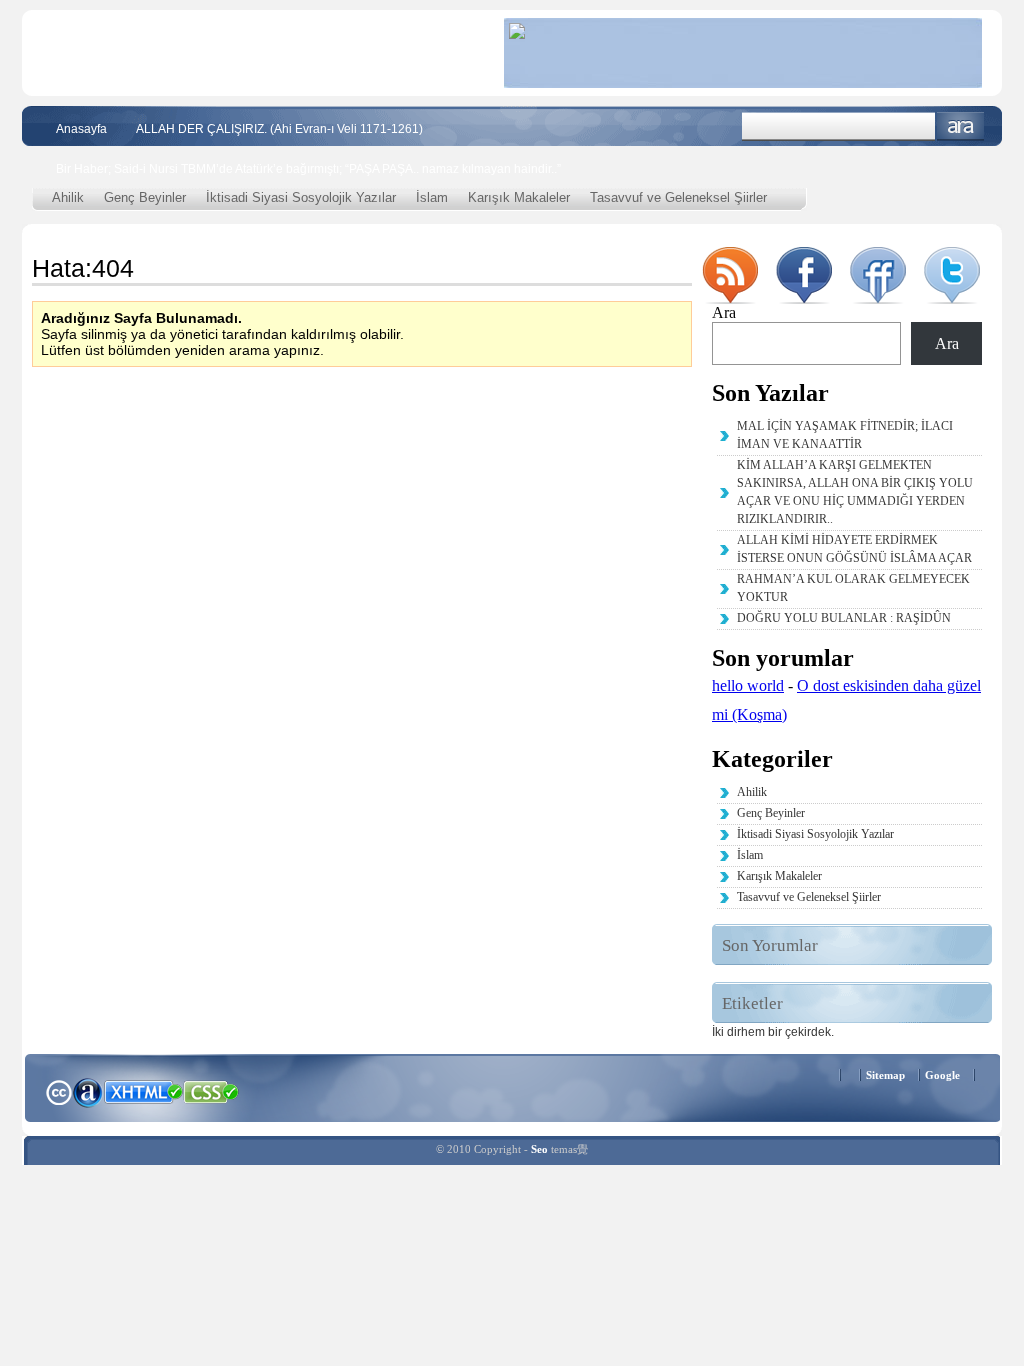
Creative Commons (58, 1090)
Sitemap (885, 1075)
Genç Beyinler (145, 197)
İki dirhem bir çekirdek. (773, 1032)
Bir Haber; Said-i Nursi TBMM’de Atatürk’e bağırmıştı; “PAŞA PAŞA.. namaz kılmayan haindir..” (308, 169)
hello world (748, 685)
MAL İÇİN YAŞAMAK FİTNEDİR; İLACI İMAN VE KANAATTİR (845, 435)
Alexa (88, 1092)
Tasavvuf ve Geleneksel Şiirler (678, 197)
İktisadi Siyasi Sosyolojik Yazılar (301, 197)
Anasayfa (81, 129)
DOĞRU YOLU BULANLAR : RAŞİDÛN (844, 618)
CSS (211, 1091)
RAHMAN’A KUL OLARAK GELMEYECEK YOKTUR (853, 588)
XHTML (143, 1090)
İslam (432, 197)
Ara (960, 126)
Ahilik (68, 197)
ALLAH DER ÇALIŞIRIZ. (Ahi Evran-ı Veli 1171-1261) (279, 129)
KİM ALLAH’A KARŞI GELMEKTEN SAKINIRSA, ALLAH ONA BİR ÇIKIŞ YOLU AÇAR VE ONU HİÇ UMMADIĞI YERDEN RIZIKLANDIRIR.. (855, 492)
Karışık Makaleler (519, 197)
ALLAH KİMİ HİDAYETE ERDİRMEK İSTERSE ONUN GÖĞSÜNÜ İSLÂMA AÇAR (854, 549)
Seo (539, 1149)
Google (942, 1075)
